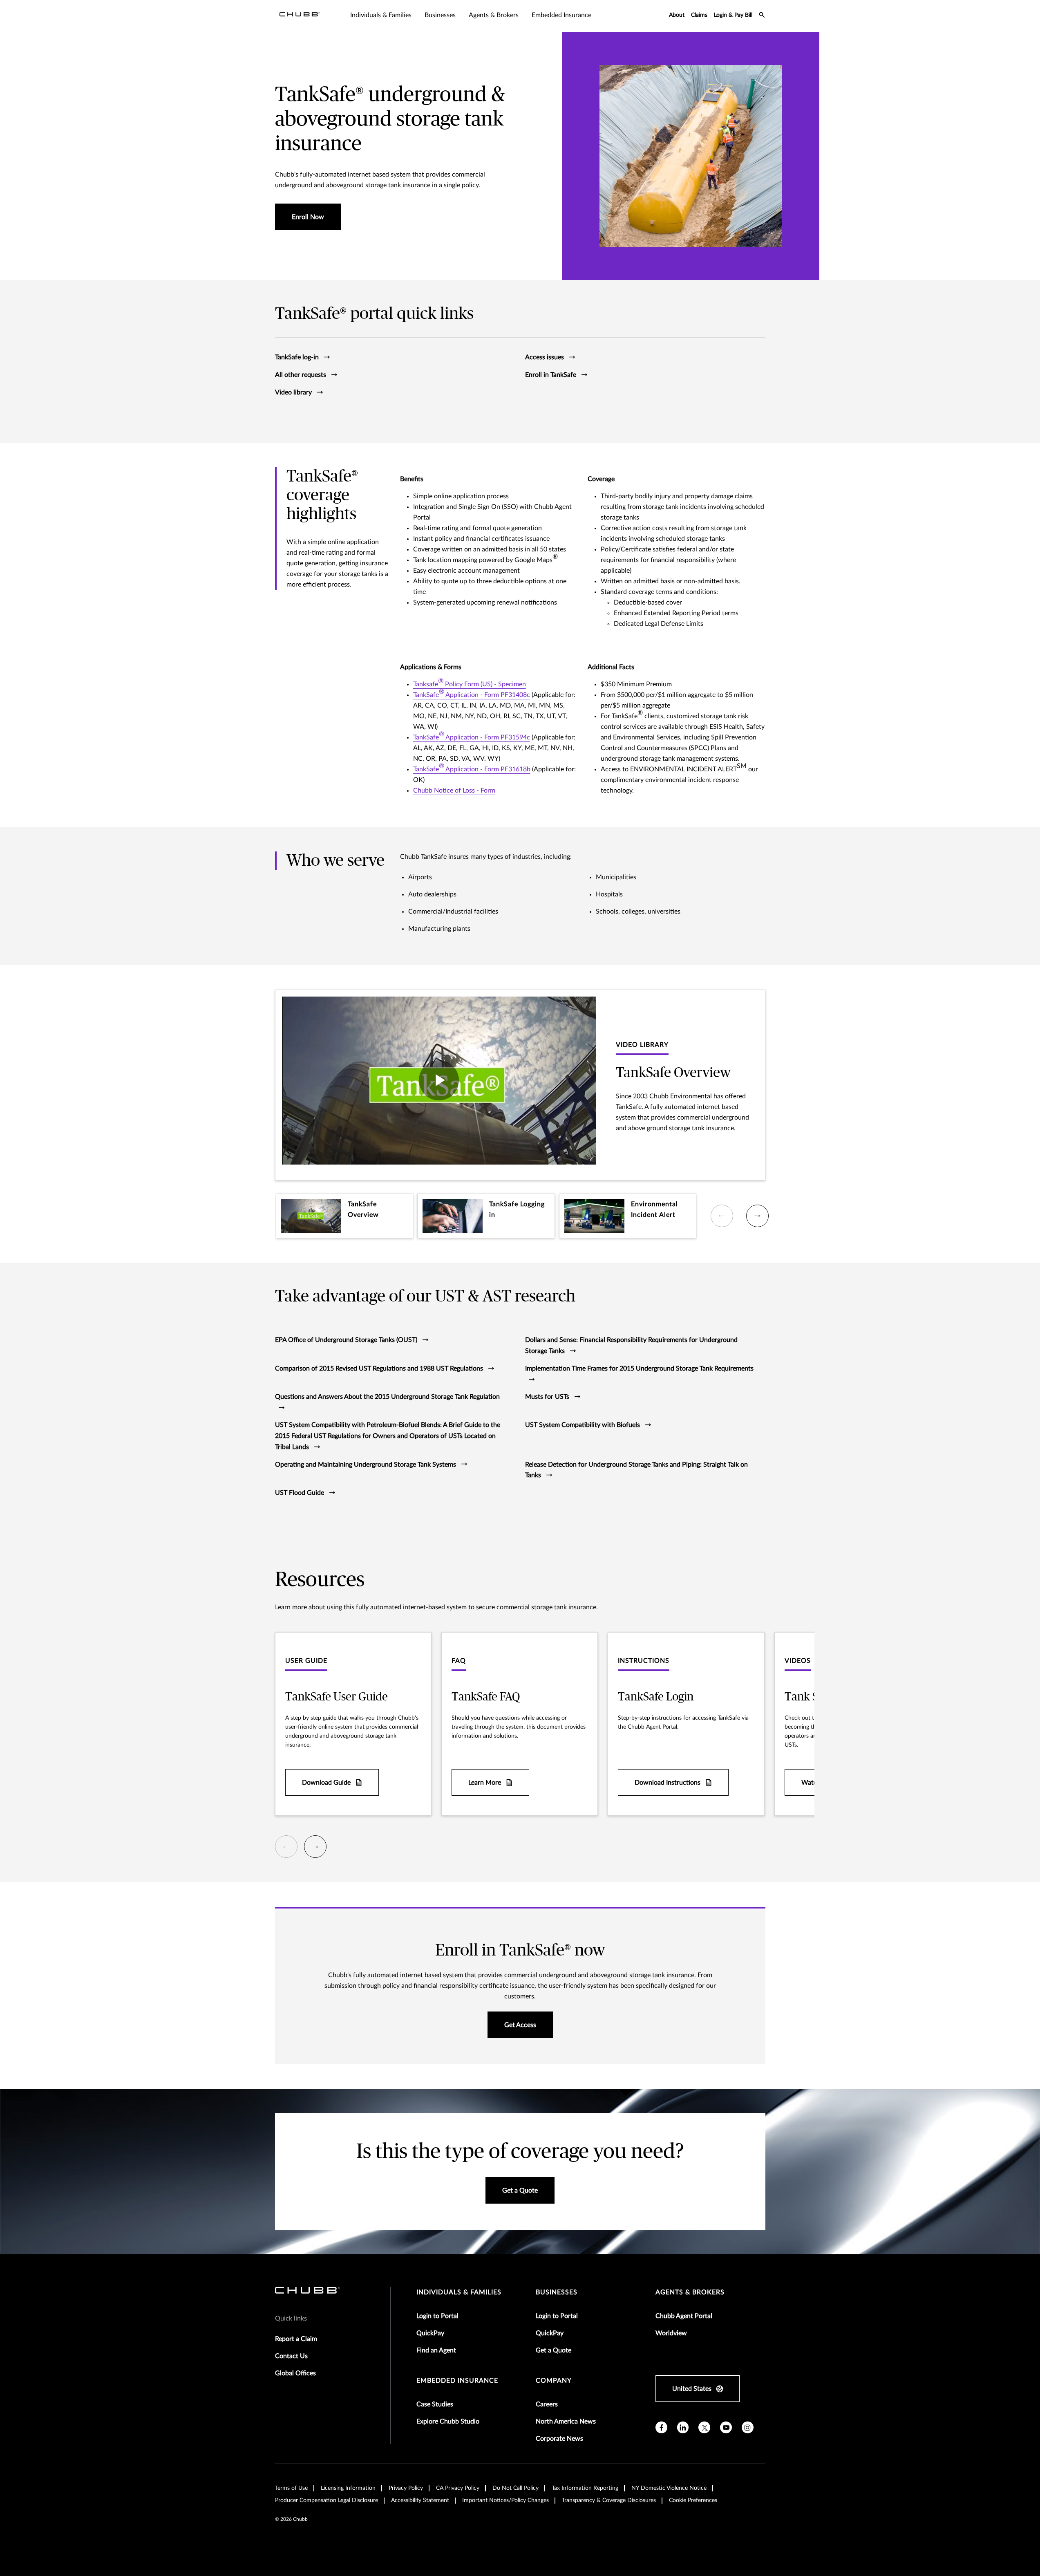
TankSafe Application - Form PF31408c (472, 693)
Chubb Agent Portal (684, 2316)
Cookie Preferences (693, 2500)
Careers (547, 2404)
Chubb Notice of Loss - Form (454, 791)
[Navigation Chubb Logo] (300, 16)
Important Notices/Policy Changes (505, 2500)
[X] (704, 2427)
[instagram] (748, 2427)
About (677, 15)
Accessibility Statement (420, 2500)
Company (554, 2381)
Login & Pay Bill (733, 15)
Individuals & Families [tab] (381, 15)
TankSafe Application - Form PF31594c (472, 736)
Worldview (671, 2333)
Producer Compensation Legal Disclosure (327, 2500)
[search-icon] (762, 16)
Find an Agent (436, 2350)
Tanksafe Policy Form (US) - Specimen (470, 683)
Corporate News (559, 2439)
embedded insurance (457, 2381)
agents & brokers (690, 2292)
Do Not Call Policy (516, 2488)
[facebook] (661, 2427)
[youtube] (726, 2427)
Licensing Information (348, 2488)
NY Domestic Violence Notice (669, 2488)
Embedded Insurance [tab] (561, 15)
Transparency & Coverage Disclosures (609, 2500)
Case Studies (435, 2404)
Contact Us (291, 2356)
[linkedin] (683, 2427)
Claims (699, 15)
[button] (345, 1216)
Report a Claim (296, 2339)
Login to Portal (437, 2316)
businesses (557, 2292)
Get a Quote (554, 2350)
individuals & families (459, 2292)
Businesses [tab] (440, 15)
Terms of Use (291, 2488)
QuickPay (430, 2333)
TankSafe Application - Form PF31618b (472, 768)
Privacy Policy (406, 2488)
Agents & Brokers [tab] (494, 15)
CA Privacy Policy (458, 2488)
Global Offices (295, 2373)
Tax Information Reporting (585, 2488)
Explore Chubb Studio (448, 2421)
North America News (566, 2421)
